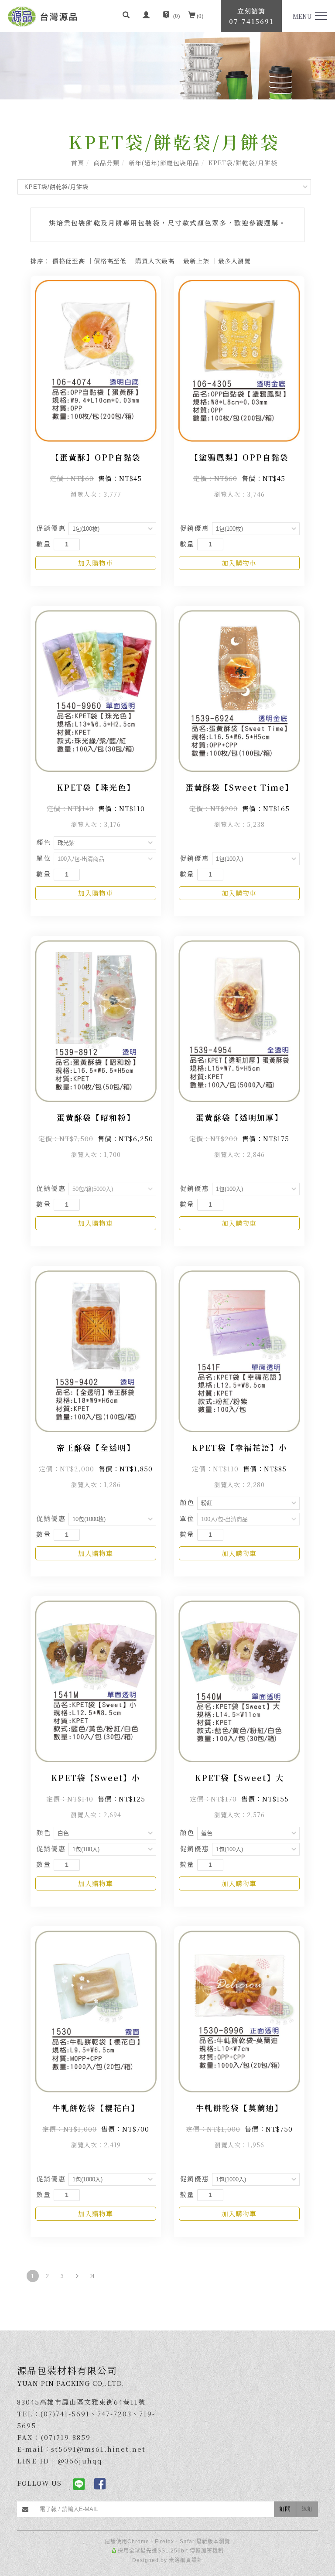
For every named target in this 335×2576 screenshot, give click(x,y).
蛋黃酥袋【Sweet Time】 (239, 787)
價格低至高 (69, 261)
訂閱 (285, 2509)
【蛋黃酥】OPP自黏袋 (96, 457)
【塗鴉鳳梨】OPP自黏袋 (239, 457)
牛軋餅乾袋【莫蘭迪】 (239, 2108)
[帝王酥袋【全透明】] (96, 1350)
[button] (126, 16)
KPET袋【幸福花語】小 (239, 1447)
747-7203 (115, 2414)
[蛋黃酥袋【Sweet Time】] (239, 690)
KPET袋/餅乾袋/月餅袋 (243, 163)
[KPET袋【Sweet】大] (239, 1680)
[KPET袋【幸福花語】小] (239, 1350)
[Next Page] (77, 2276)
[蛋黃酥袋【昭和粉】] (96, 1020)
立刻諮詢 (251, 16)
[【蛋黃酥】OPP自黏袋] (96, 360)
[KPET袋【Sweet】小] (96, 1680)
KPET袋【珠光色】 (96, 787)
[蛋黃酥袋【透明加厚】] (239, 1020)
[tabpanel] (167, 66)
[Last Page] (92, 2276)
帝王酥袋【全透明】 (96, 1447)
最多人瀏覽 (234, 261)
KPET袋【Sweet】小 (96, 1778)
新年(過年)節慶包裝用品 (164, 163)
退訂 (307, 2509)
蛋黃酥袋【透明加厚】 (239, 1117)
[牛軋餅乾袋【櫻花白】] (96, 2010)
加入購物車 (96, 563)
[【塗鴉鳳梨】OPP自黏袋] (239, 360)
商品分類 (106, 163)
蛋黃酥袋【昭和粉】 (96, 1117)
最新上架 (196, 261)
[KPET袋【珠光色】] (96, 690)
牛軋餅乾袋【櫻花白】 (96, 2108)
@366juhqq (80, 2461)
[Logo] (43, 15)
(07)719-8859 (66, 2437)
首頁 (78, 163)
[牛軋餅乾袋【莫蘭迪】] (239, 2010)
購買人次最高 (155, 261)
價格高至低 (110, 261)
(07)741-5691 (65, 2414)
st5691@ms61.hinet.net (98, 2449)
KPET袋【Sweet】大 (239, 1778)
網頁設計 (191, 2560)
